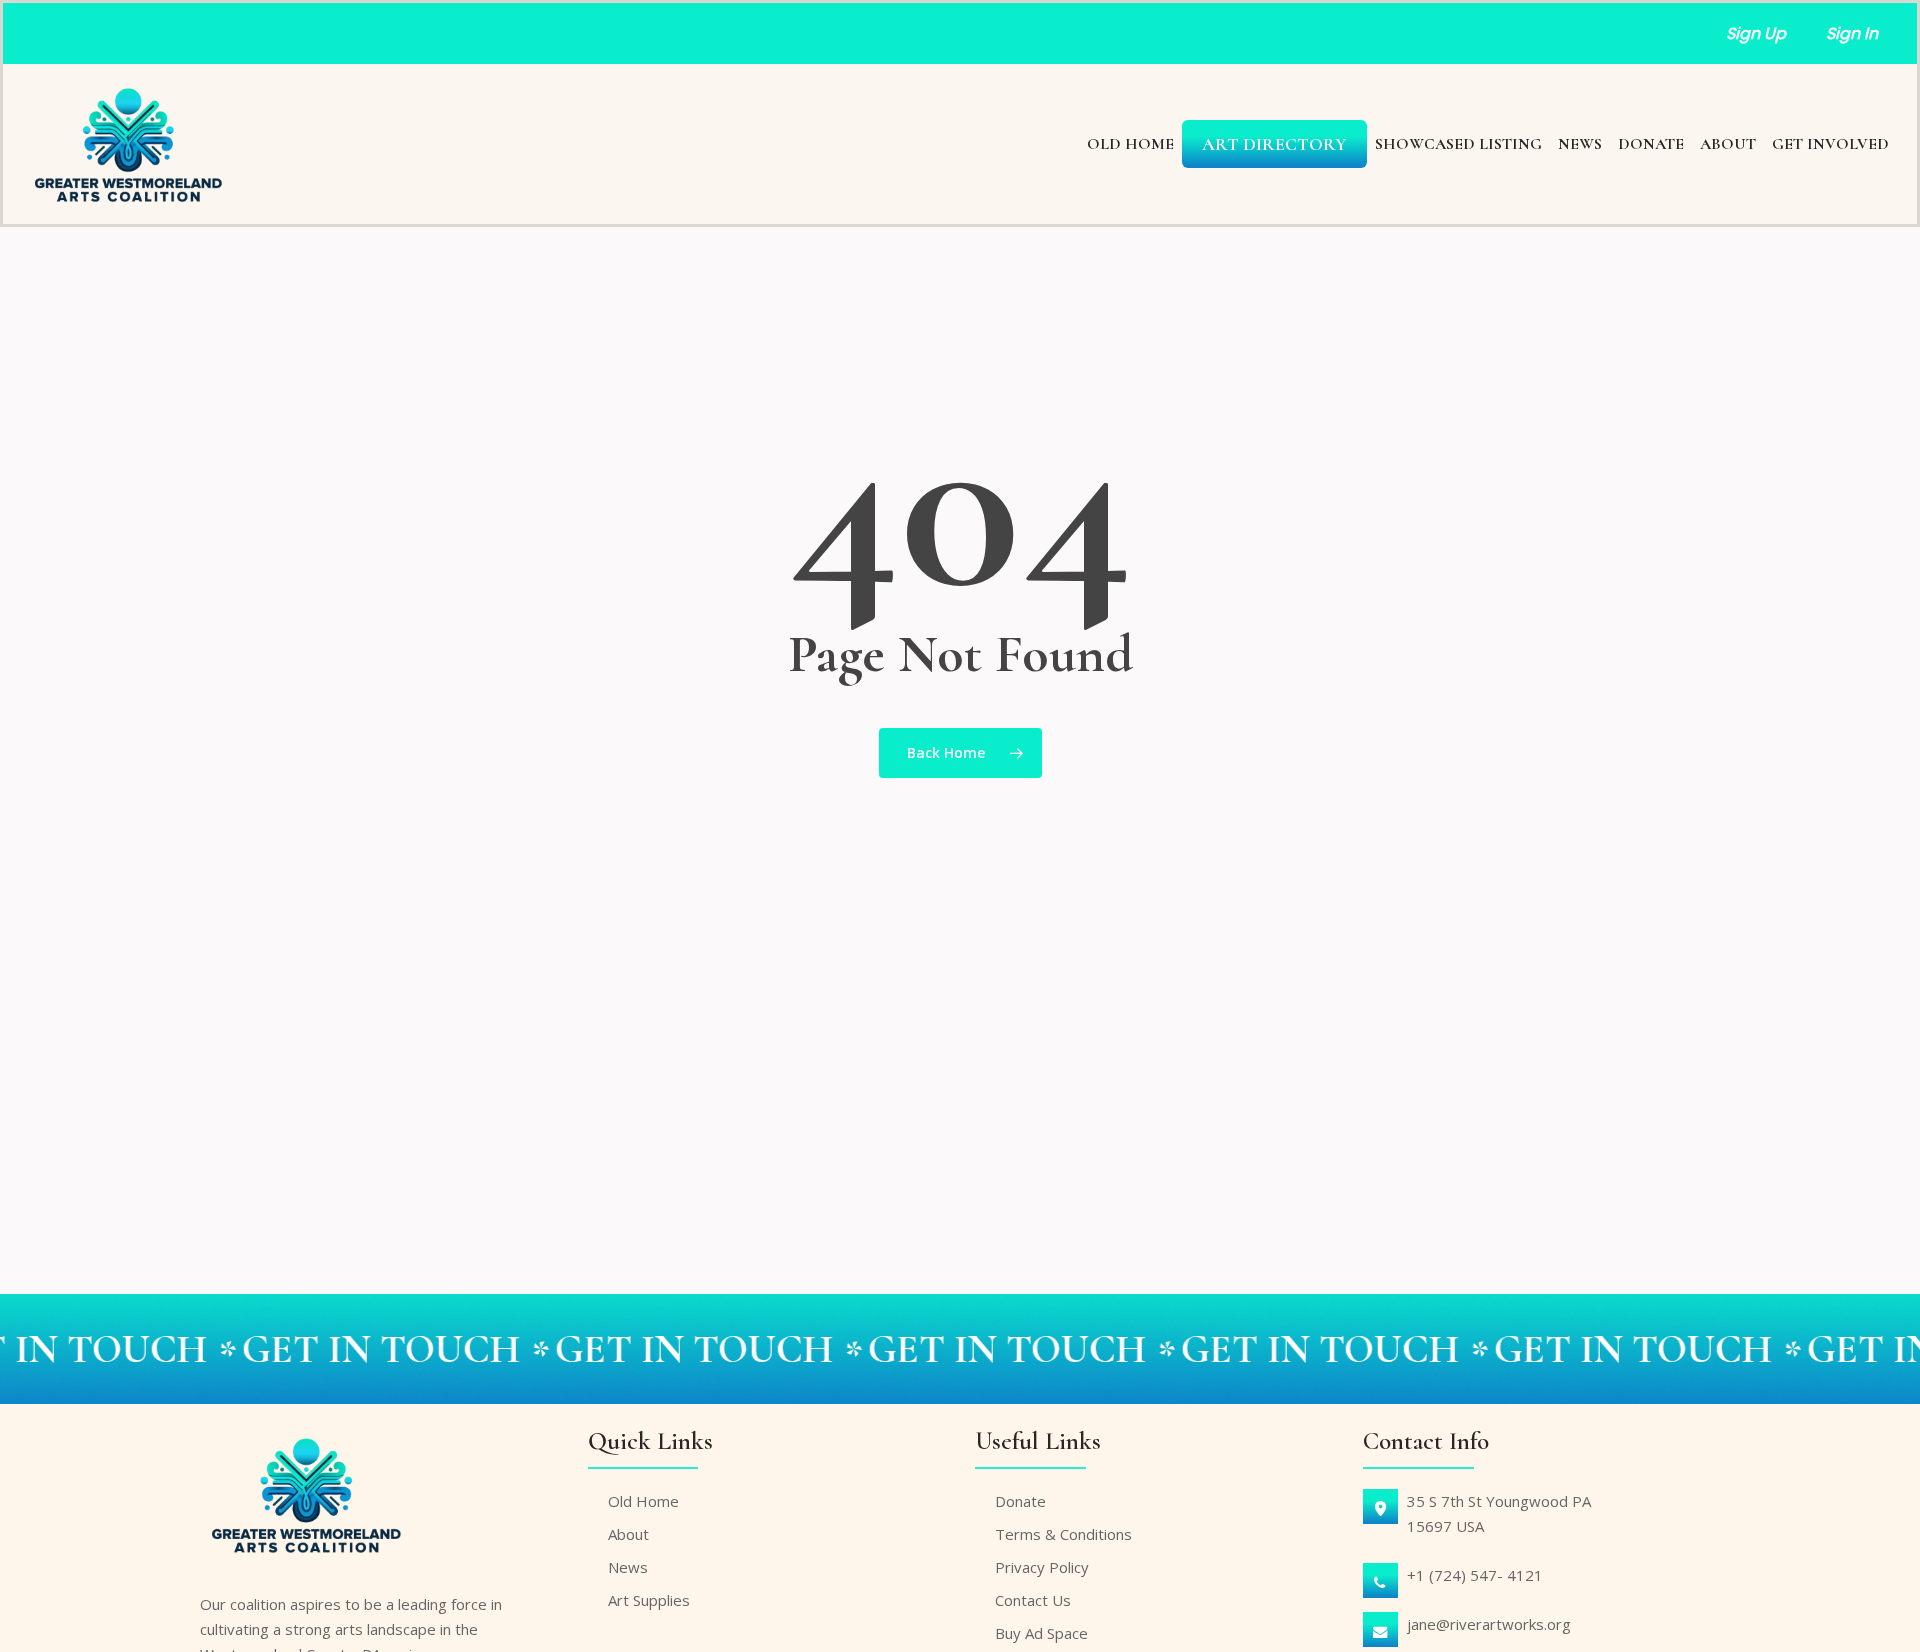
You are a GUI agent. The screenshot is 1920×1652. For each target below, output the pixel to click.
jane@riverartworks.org (1489, 1624)
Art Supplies (649, 1600)
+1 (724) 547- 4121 (1475, 1575)
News (628, 1567)
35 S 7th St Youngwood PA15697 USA (1499, 1513)
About (628, 1534)
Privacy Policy (1042, 1567)
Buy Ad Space (1041, 1633)
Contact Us (1033, 1600)
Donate (1020, 1501)
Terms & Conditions (1063, 1534)
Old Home (643, 1501)
